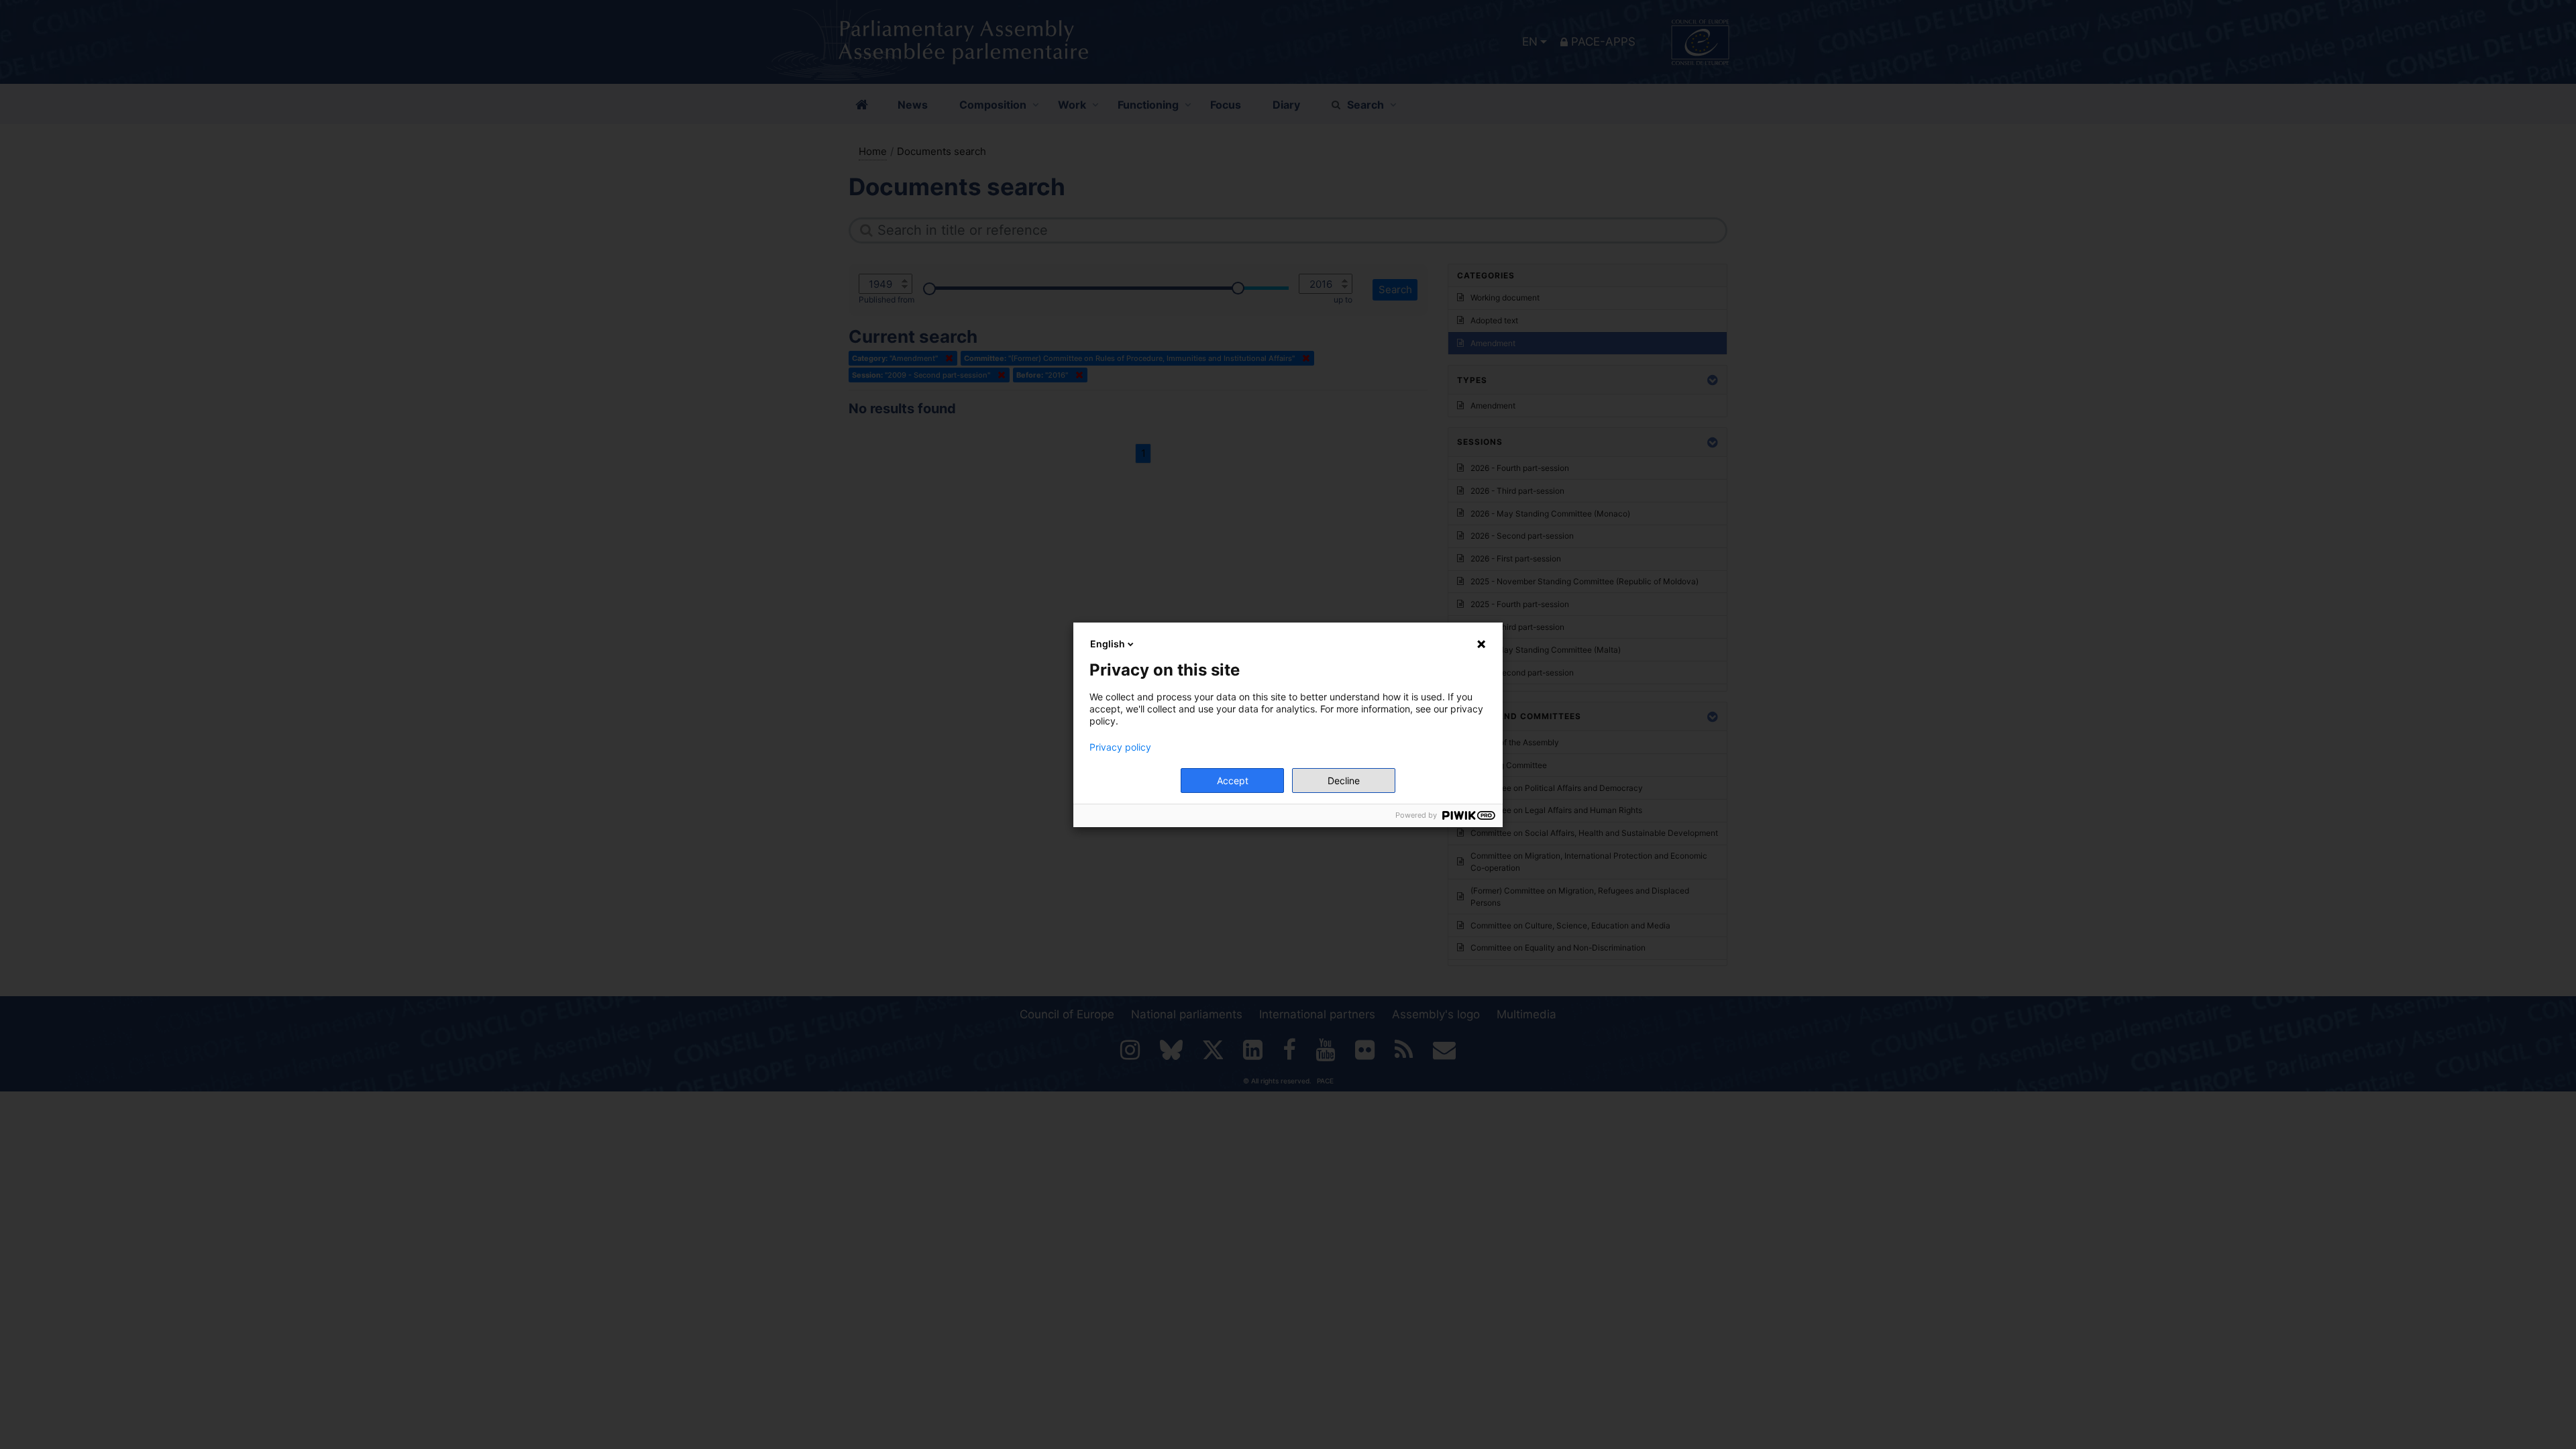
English (1108, 644)
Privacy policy (1120, 747)
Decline (1344, 781)
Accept (1233, 781)
